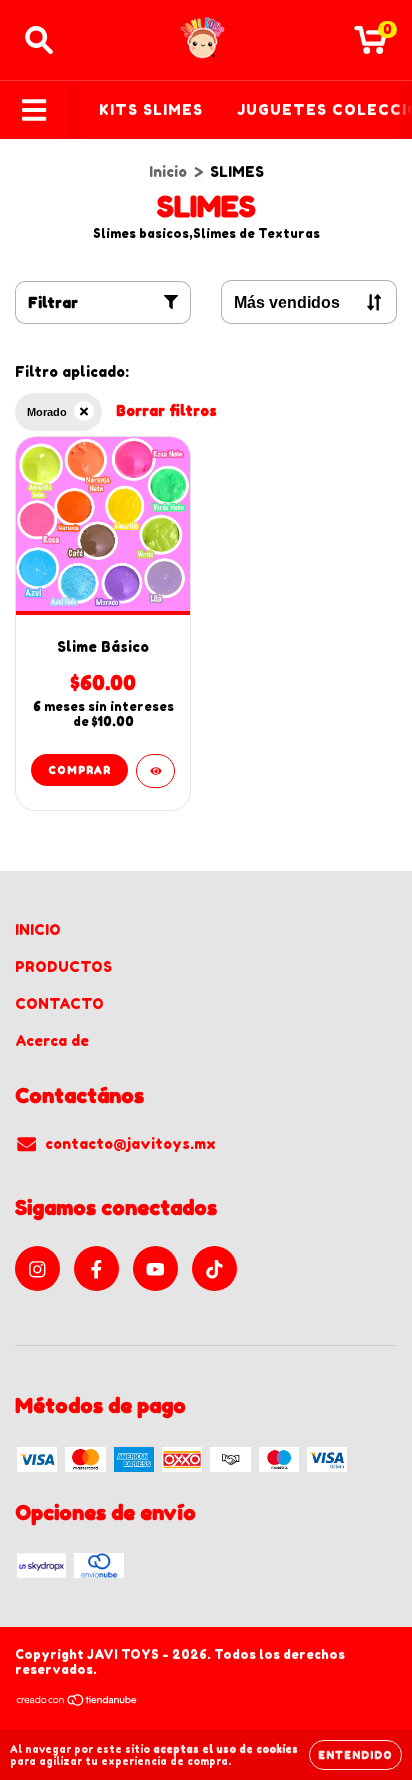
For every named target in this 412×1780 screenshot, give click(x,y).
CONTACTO (59, 1003)
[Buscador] (39, 40)
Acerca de (52, 1040)
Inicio (168, 171)
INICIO (38, 929)
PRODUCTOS (63, 966)
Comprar (79, 770)
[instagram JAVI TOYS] (37, 1268)
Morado (47, 412)
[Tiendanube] (77, 1702)
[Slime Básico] (155, 771)
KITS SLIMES (151, 109)
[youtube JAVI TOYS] (155, 1268)
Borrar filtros (166, 410)
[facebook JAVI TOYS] (96, 1268)
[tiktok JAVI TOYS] (214, 1268)
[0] (370, 45)
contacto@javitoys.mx (130, 1143)
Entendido (355, 1755)
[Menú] (34, 110)
